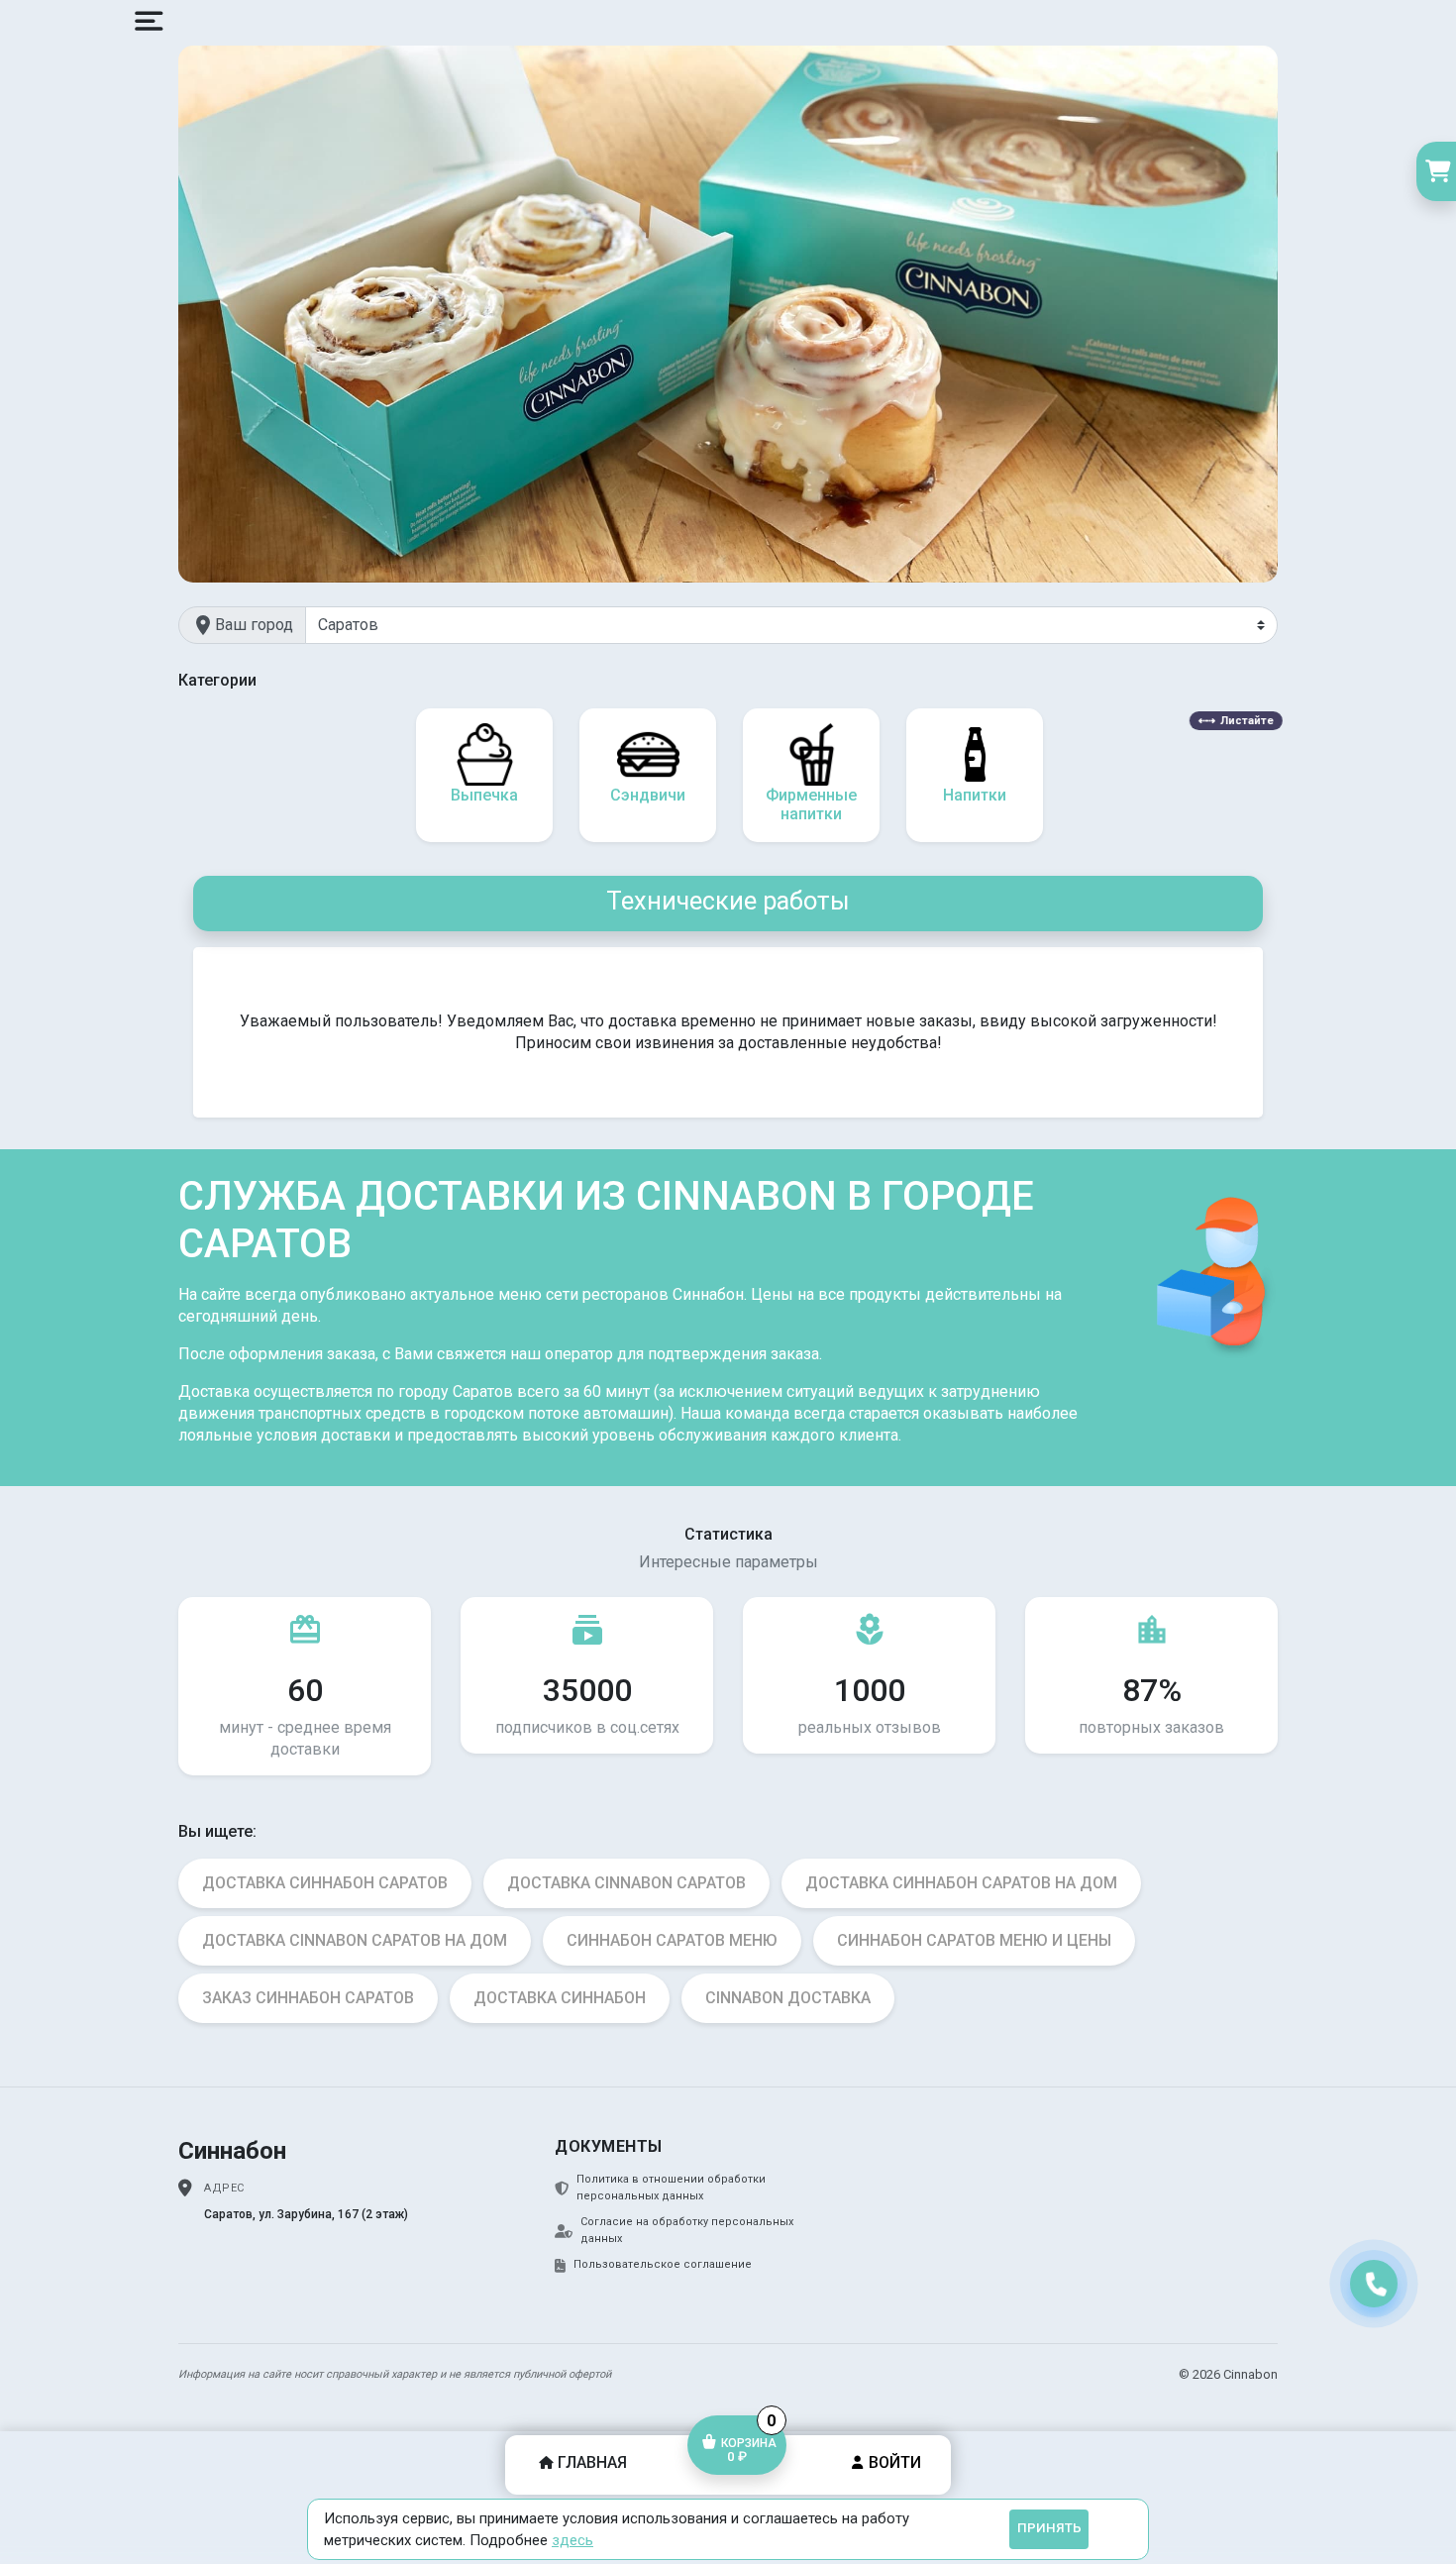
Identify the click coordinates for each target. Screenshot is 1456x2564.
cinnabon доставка (788, 1998)
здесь (572, 2540)
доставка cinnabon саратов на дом (355, 1940)
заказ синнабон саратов (308, 1998)
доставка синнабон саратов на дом (961, 1883)
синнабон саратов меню (672, 1940)
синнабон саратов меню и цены (974, 1940)
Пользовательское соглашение (663, 2264)
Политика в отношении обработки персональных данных (671, 2188)
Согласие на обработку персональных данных (687, 2230)
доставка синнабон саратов (325, 1883)
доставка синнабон (560, 1998)
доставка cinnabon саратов (626, 1883)
